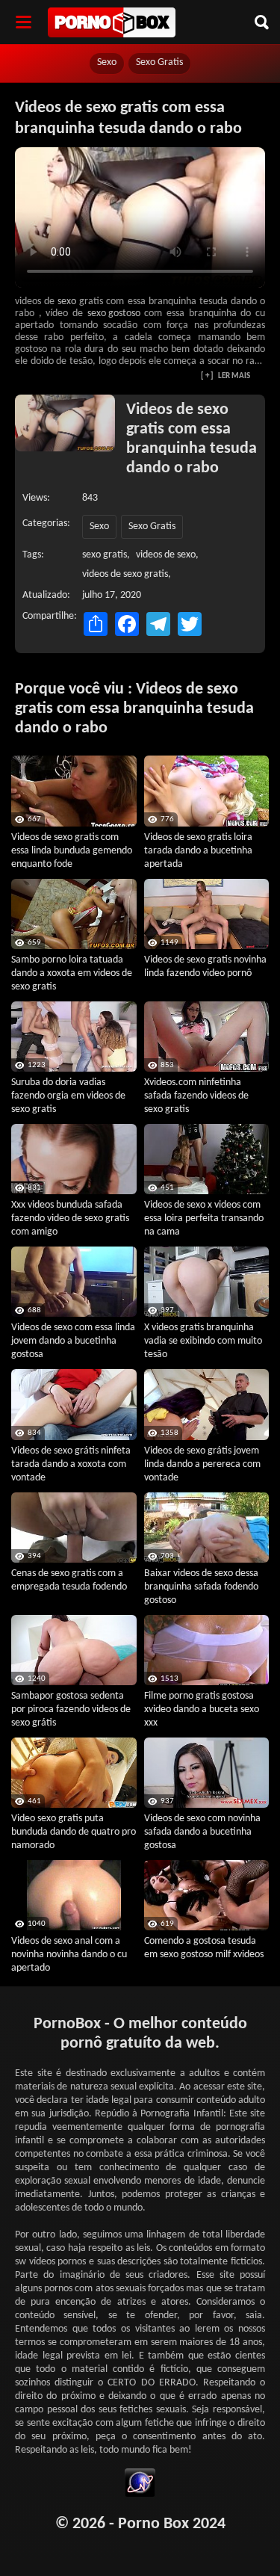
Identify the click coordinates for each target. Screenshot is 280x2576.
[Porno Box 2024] (112, 22)
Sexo (107, 62)
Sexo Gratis (159, 62)
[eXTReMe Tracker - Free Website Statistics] (140, 2485)
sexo (67, 302)
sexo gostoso (114, 313)
